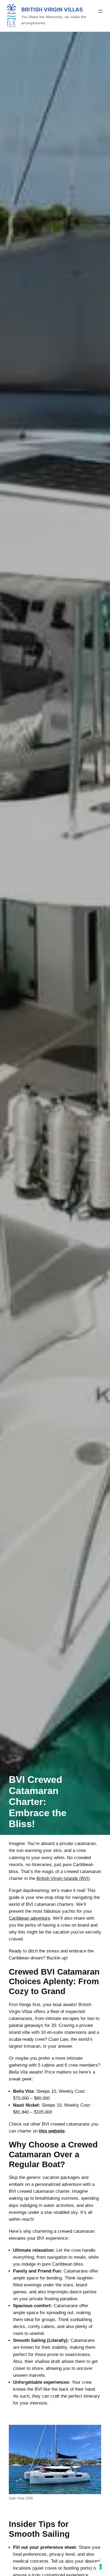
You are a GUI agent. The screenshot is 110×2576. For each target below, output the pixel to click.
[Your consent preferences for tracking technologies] (101, 2567)
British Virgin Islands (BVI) (63, 1878)
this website (52, 2131)
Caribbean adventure (30, 1918)
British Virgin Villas (52, 10)
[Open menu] (100, 11)
